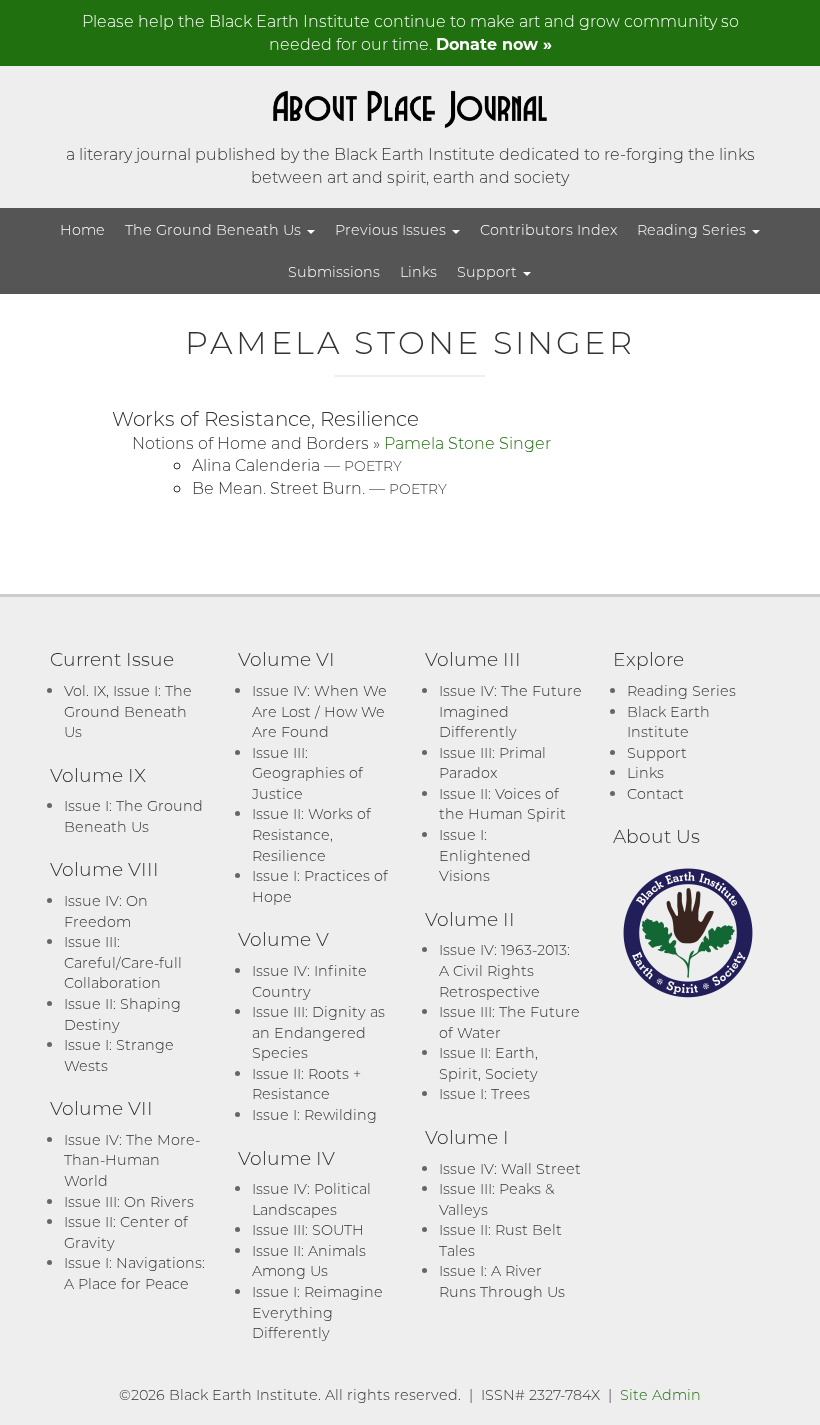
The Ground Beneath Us (215, 229)
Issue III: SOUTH (308, 1229)
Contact (655, 793)
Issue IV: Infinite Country (309, 981)
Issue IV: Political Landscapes (311, 1199)
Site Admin (660, 1394)
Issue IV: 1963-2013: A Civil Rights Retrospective (504, 970)
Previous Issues (392, 229)
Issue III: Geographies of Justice (307, 773)
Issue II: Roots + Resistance (306, 1084)
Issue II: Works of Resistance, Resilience (311, 834)
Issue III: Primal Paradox (492, 763)
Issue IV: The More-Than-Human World (132, 1160)
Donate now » (494, 43)
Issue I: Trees (484, 1093)
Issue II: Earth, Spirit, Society (488, 1063)
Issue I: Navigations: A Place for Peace (134, 1273)
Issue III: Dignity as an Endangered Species (318, 1032)
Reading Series (693, 229)
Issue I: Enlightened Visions (485, 855)
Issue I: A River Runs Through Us (502, 1281)
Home (82, 229)
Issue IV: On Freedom (106, 911)
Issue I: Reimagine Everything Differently (317, 1312)
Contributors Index (548, 229)
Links (418, 271)
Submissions (334, 271)
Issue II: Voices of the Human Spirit (502, 804)
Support (489, 271)
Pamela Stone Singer (467, 442)
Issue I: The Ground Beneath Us (133, 816)
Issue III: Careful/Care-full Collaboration (123, 962)
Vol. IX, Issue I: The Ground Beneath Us (128, 711)
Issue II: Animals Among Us (309, 1261)
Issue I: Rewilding (314, 1114)
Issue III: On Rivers (129, 1201)
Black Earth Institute (668, 722)
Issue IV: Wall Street (510, 1168)
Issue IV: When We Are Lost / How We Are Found (319, 711)
